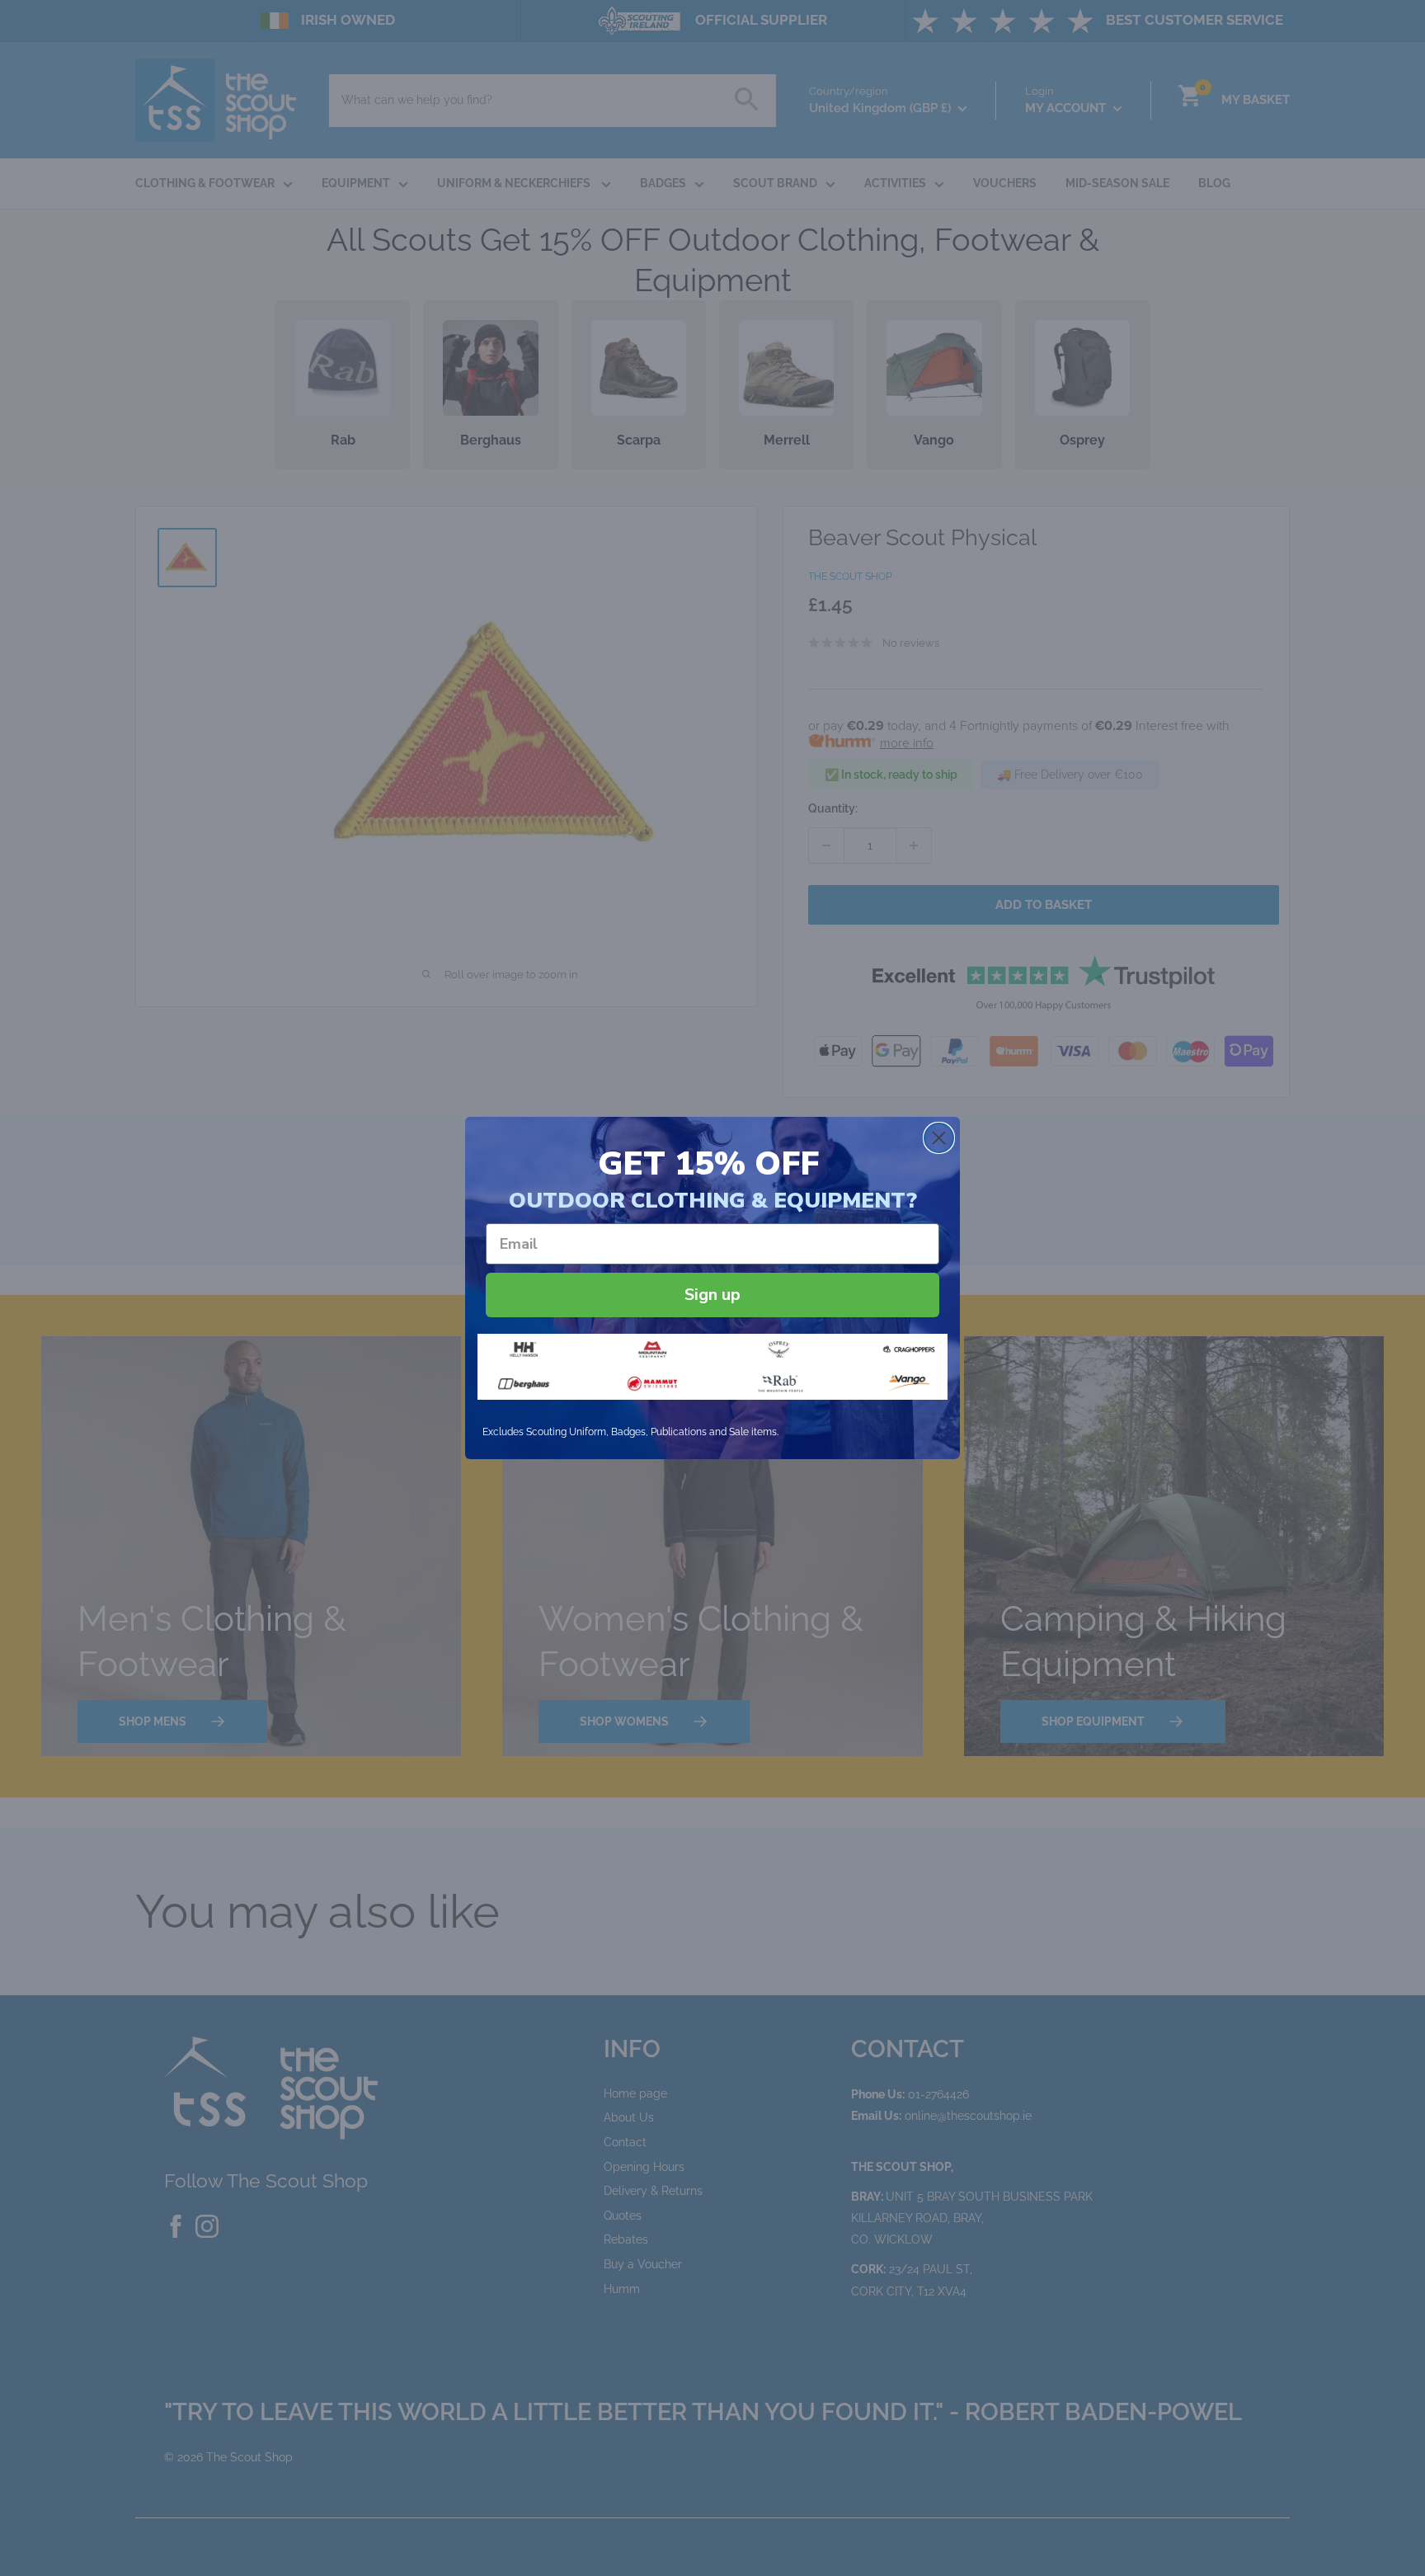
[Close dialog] (939, 1138)
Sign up (712, 1295)
